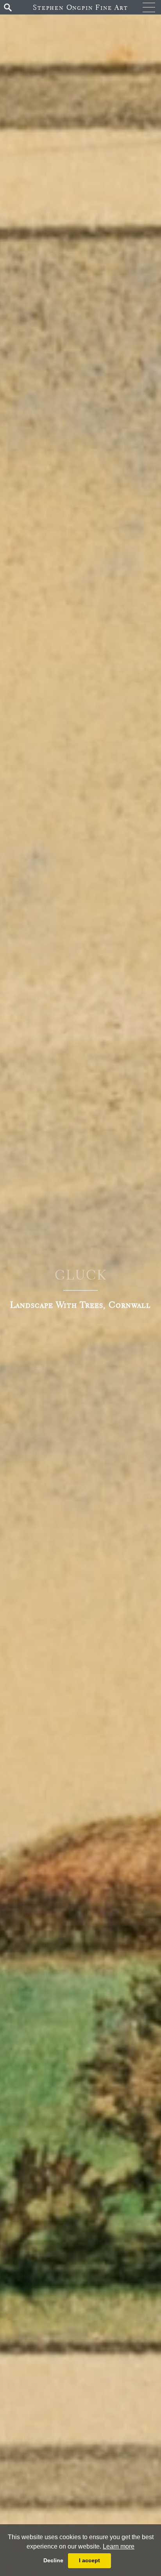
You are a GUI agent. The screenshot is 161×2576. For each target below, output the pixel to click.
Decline (53, 2560)
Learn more (119, 2546)
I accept (89, 2560)
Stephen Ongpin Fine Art (80, 7)
